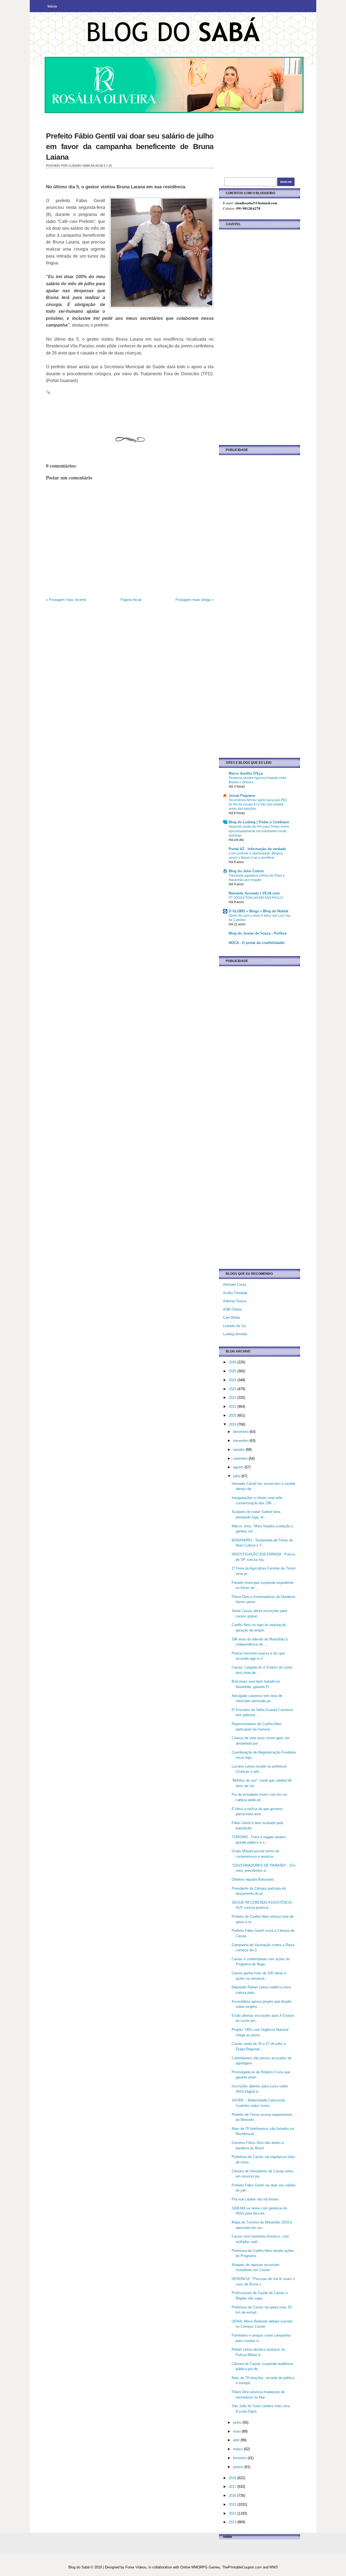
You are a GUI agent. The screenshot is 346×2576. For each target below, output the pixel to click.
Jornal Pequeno (242, 796)
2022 (233, 1398)
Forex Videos (136, 2567)
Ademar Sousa (235, 1301)
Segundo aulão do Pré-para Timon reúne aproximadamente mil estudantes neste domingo (259, 831)
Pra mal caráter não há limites (255, 2199)
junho (238, 2422)
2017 (233, 2487)
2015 (233, 2504)
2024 (233, 1380)
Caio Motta (232, 1317)
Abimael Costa (234, 1284)
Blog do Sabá (79, 2567)
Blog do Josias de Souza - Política (258, 933)
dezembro (241, 1432)
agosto (239, 1467)
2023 (233, 1389)
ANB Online (232, 1309)
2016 (233, 2496)
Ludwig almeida (235, 1334)
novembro (241, 1441)
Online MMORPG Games (200, 2567)
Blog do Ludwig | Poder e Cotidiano (259, 822)
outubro (239, 1450)
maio (237, 2431)
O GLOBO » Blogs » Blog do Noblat (258, 911)
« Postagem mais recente (66, 600)
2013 (233, 2522)
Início (52, 6)
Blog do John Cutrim (246, 871)
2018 (233, 2478)
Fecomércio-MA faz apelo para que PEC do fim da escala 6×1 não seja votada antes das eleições (258, 804)
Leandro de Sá (234, 1326)
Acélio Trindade (235, 1293)
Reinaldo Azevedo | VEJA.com (254, 893)
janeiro (239, 2467)
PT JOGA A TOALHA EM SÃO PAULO (256, 898)
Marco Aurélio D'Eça (246, 773)
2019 (233, 1424)
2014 (233, 2513)
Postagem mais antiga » (194, 600)
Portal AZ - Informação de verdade (257, 849)
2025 (233, 1371)
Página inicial (131, 600)
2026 (233, 1362)
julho (237, 1476)
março (238, 2449)
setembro (241, 1458)
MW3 (274, 2567)
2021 (233, 1407)
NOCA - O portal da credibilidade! (257, 943)
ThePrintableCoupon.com (242, 2567)
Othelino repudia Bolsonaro (253, 1879)
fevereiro (240, 2458)
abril (237, 2440)
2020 (233, 1415)
